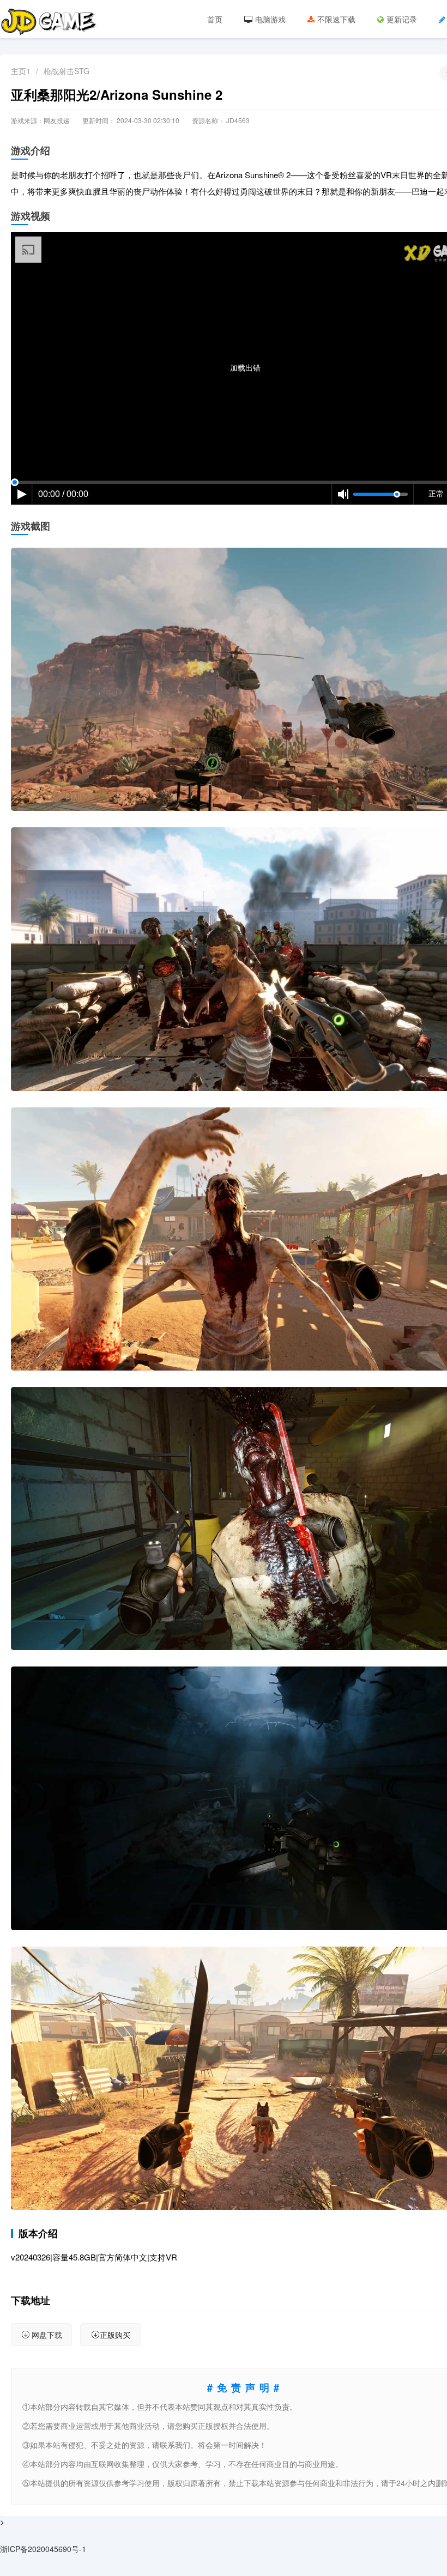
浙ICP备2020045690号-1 (43, 2549)
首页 (215, 19)
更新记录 (402, 19)
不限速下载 (336, 19)
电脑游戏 (270, 19)
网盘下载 (47, 2335)
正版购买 (115, 2335)
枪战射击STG (67, 71)
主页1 (21, 71)
